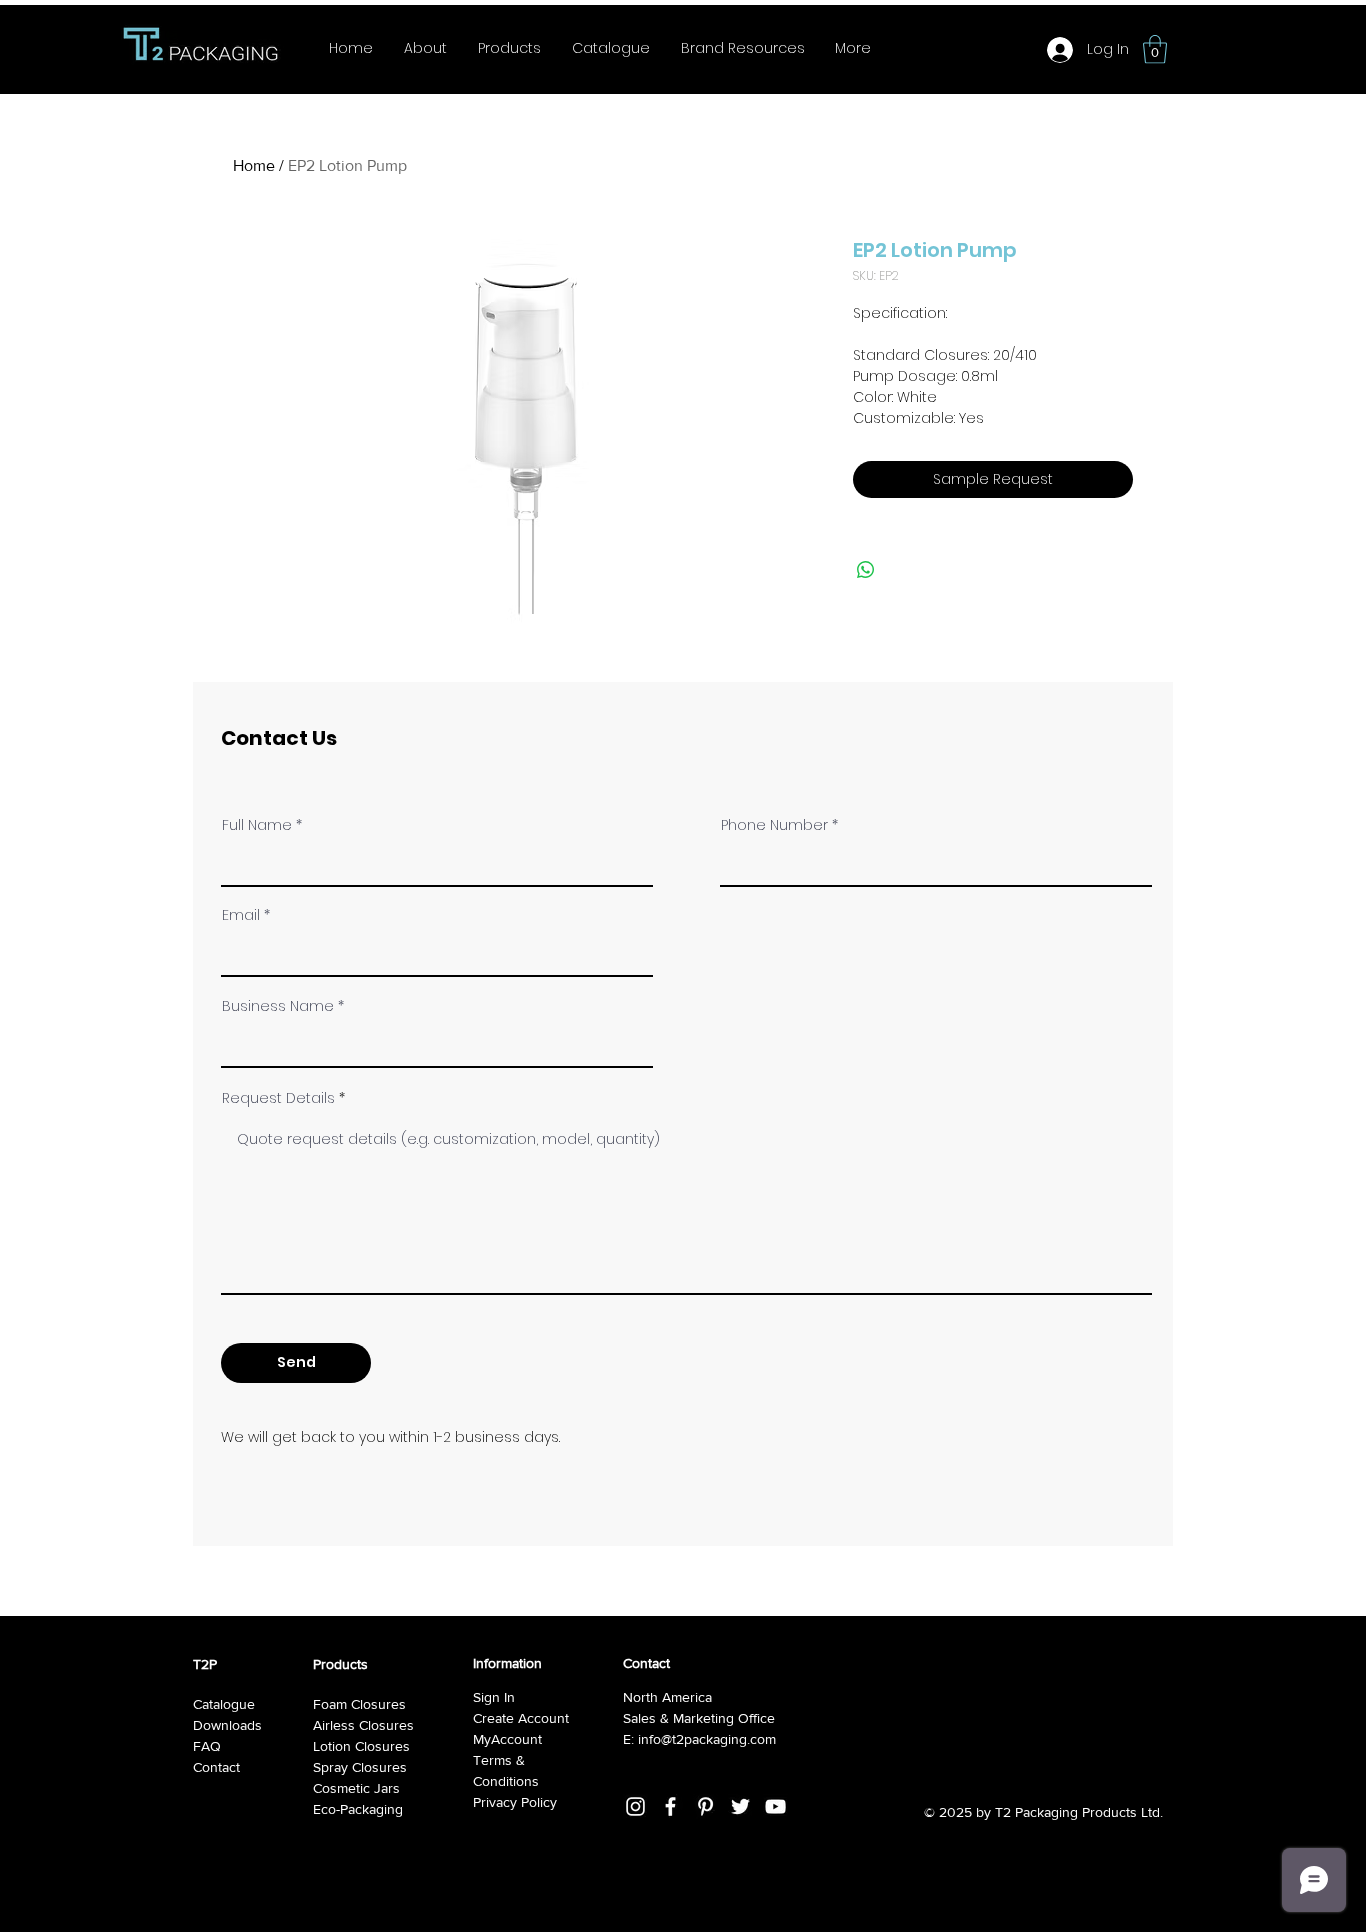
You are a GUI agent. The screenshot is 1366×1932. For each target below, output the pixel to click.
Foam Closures (359, 1704)
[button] (1155, 49)
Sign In (494, 1697)
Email (241, 915)
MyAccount (507, 1739)
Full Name (257, 825)
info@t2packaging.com (707, 1739)
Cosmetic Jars (356, 1788)
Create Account (521, 1718)
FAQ (207, 1746)
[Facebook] (670, 1806)
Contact (216, 1767)
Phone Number (774, 825)
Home (254, 165)
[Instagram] (635, 1806)
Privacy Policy (515, 1802)
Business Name (278, 1006)
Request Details (278, 1098)
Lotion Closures (361, 1746)
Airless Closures (363, 1725)
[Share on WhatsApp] (866, 570)
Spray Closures (360, 1767)
